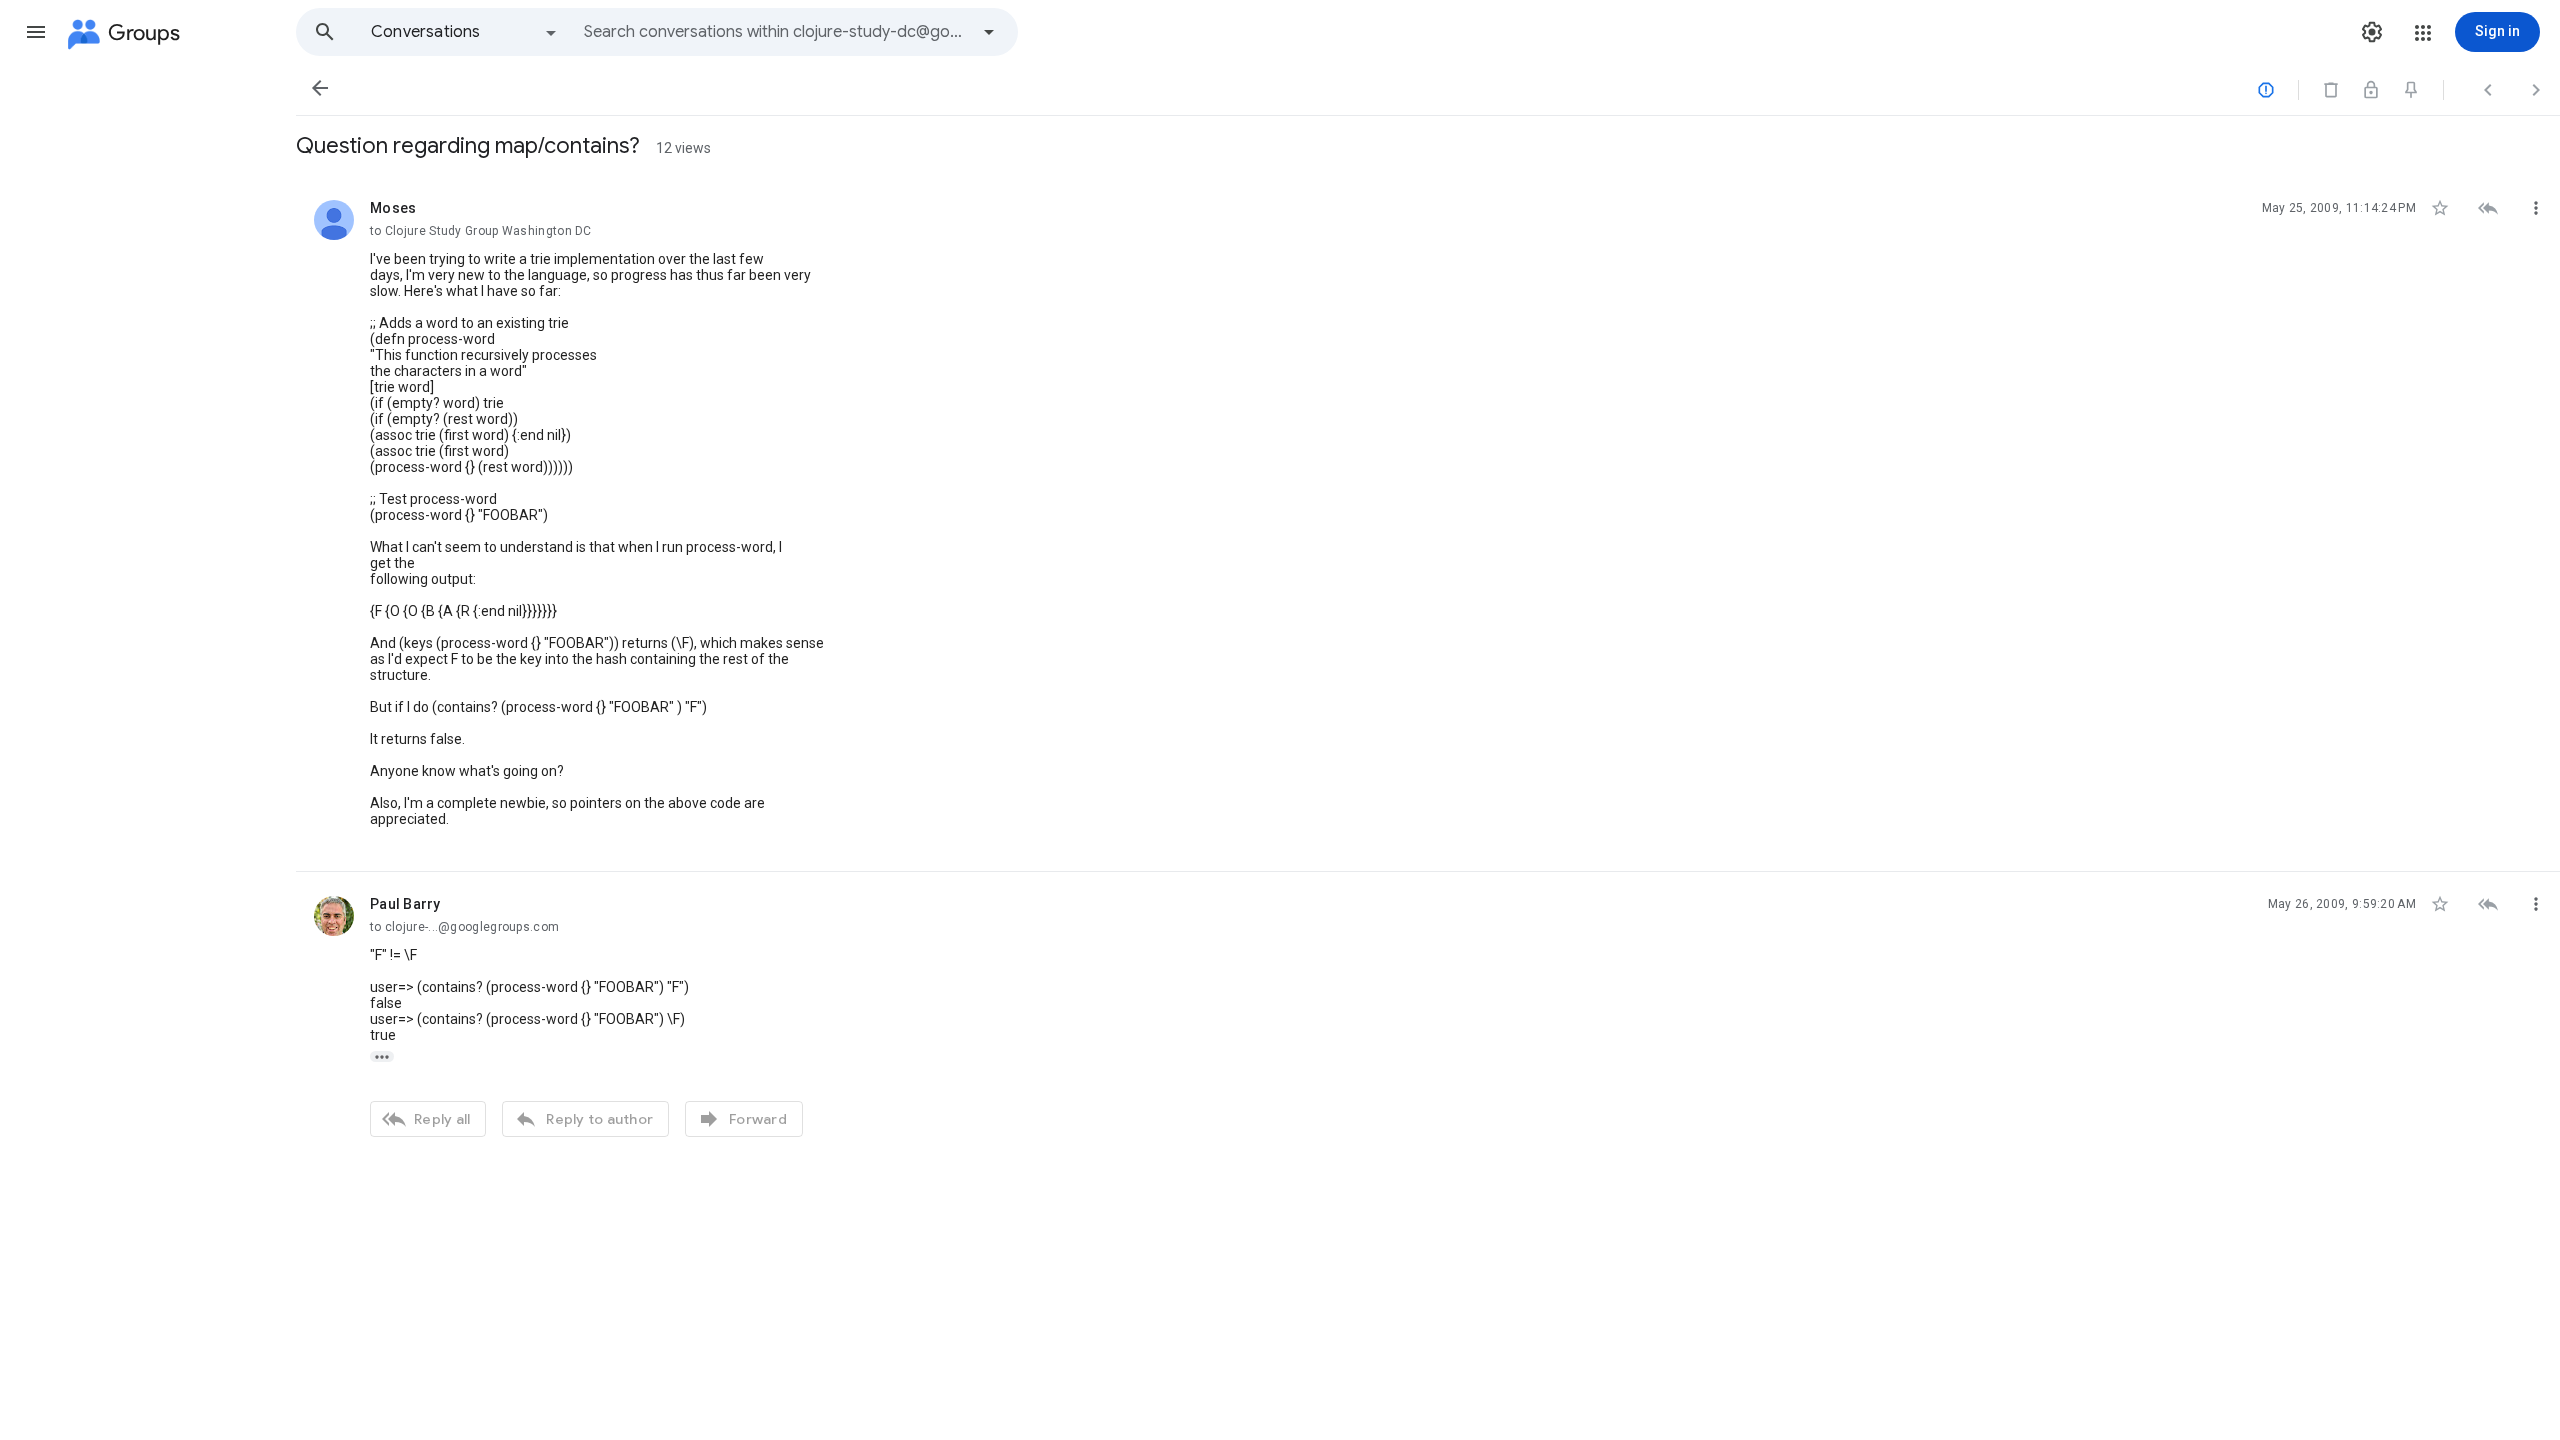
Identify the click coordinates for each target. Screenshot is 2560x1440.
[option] (465, 32)
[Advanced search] (989, 32)
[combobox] (776, 32)
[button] (36, 32)
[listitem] (1428, 524)
